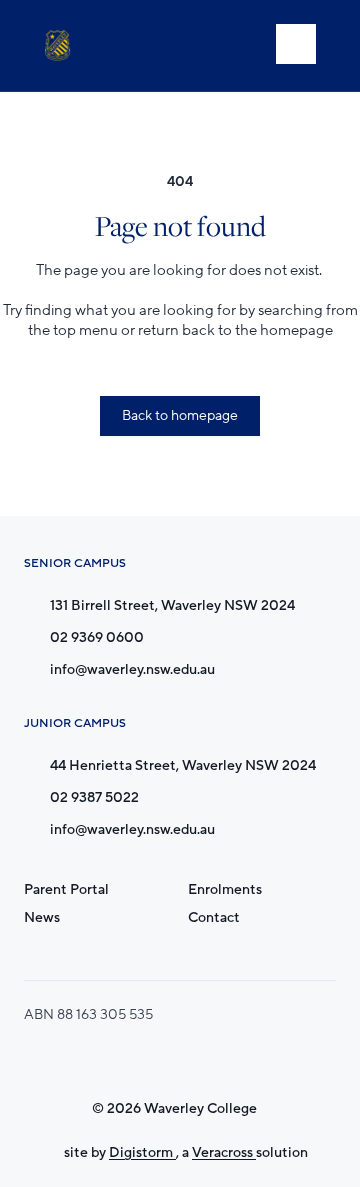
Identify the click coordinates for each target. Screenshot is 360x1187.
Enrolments (225, 889)
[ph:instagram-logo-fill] (136, 1060)
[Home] (62, 45)
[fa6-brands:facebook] (186, 1060)
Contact (214, 917)
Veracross (224, 1152)
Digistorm (142, 1152)
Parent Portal (66, 889)
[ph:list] (296, 44)
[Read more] (136, 1060)
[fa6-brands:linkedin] (236, 1060)
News (42, 917)
